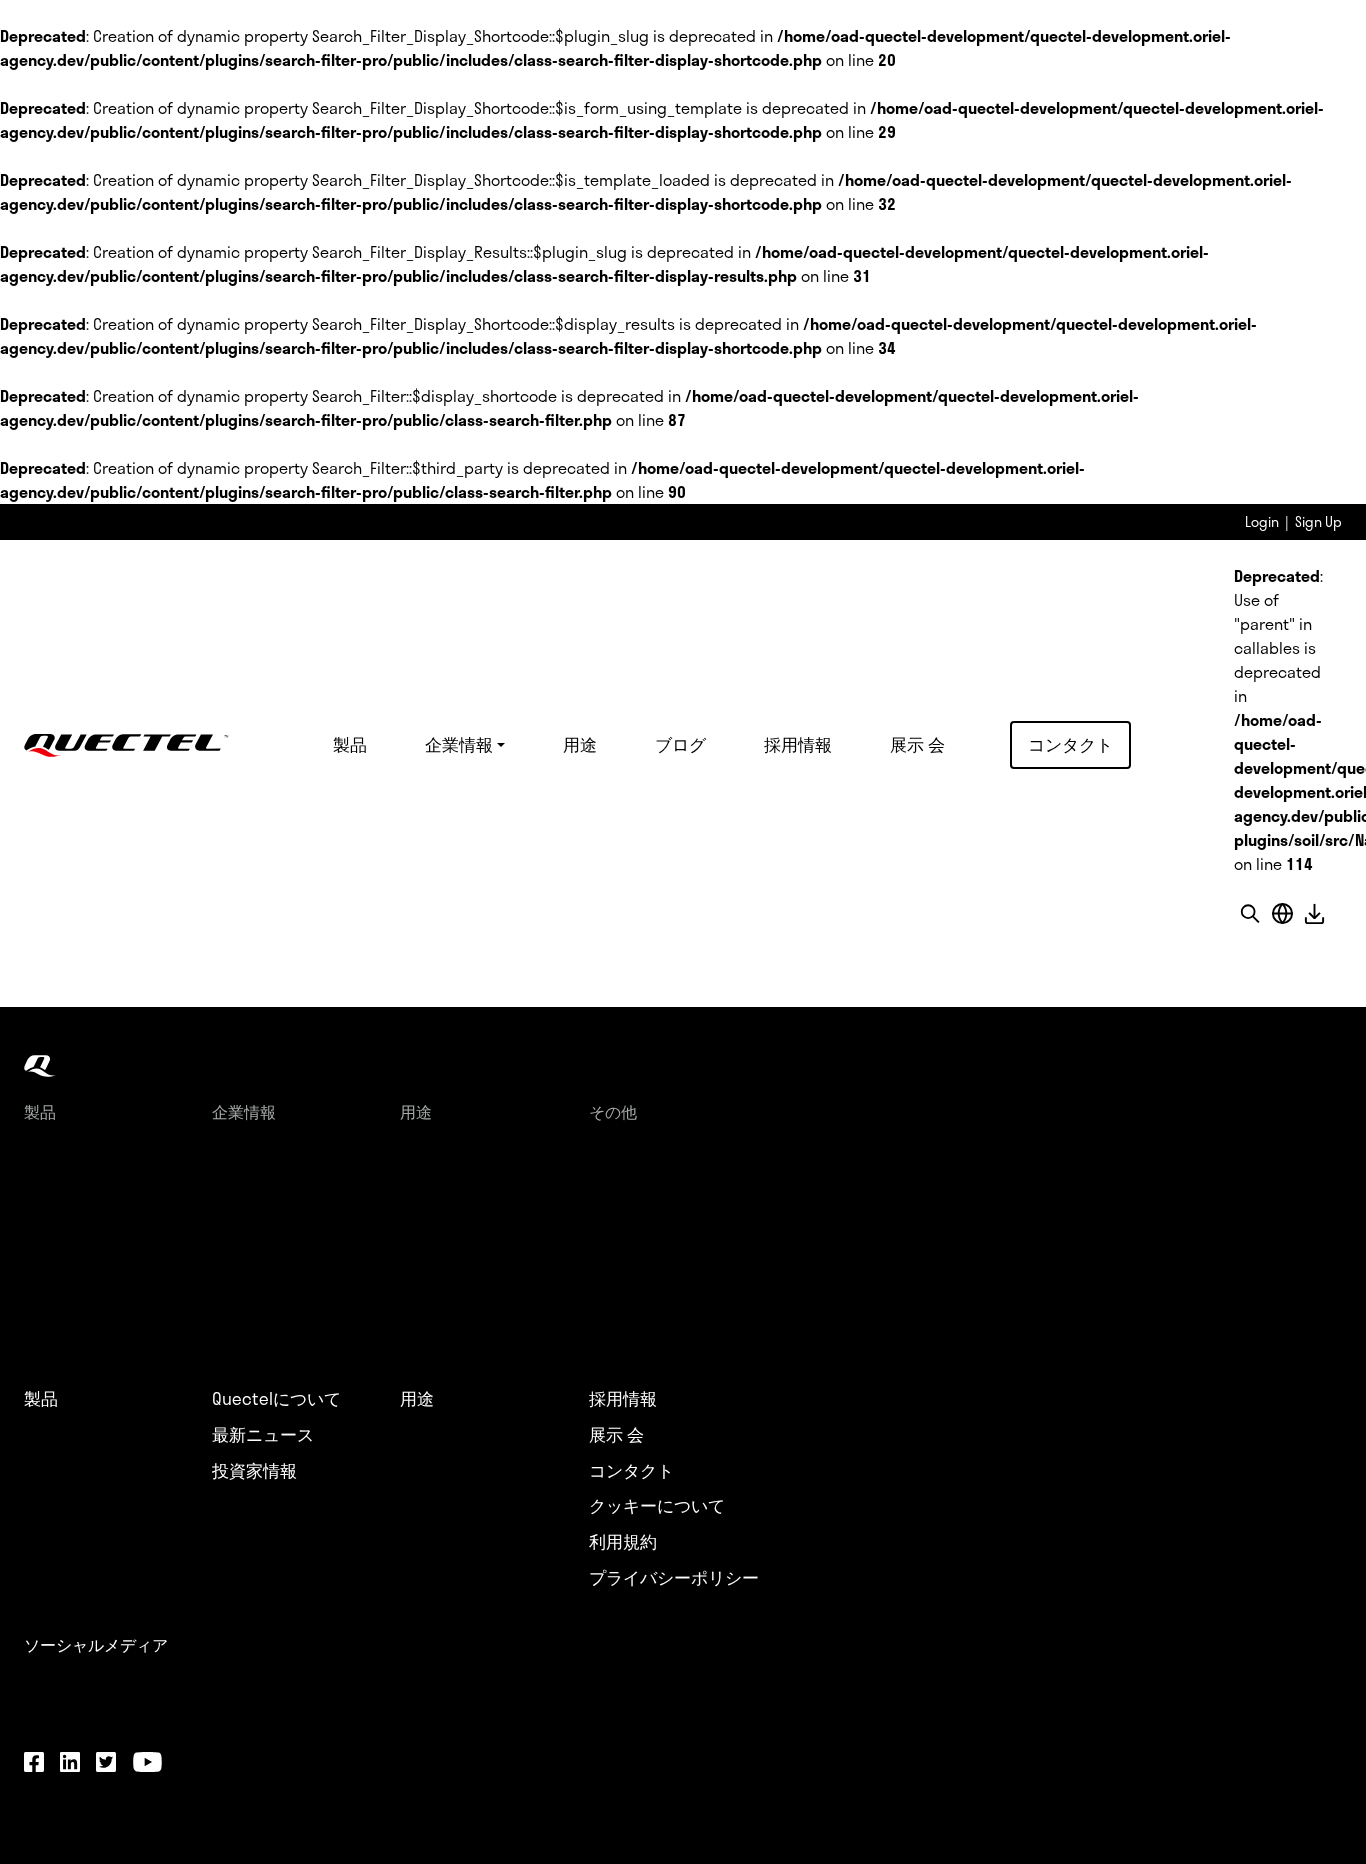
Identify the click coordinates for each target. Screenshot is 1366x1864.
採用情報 (798, 744)
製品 (350, 744)
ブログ (680, 744)
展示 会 (917, 744)
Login (1262, 521)
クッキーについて (657, 1506)
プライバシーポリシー (674, 1578)
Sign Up (1318, 521)
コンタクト (1070, 744)
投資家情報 (254, 1471)
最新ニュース (263, 1435)
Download (1314, 913)
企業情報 (459, 744)
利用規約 (623, 1542)
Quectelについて (276, 1399)
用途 (580, 744)
